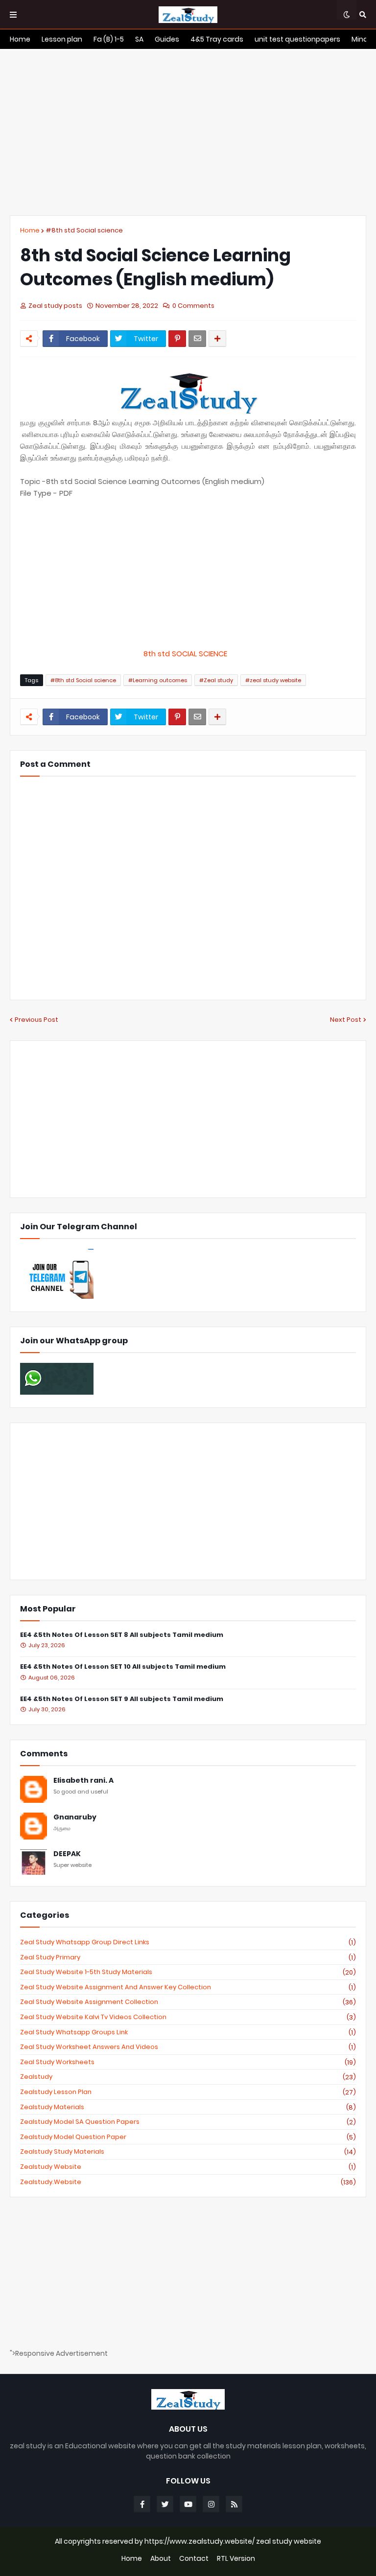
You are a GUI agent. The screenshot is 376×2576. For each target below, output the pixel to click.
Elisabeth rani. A (83, 1781)
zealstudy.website (188, 2182)
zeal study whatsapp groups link (188, 2032)
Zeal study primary (188, 1957)
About (161, 2559)
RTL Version (236, 2559)
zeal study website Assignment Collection (188, 2002)
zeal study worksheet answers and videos (188, 2047)
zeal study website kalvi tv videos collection (188, 2017)
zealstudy (188, 2077)
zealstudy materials (188, 2107)
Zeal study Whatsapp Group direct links (188, 1942)
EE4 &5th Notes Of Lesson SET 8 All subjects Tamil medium (122, 1635)
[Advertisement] (188, 132)
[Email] (197, 339)
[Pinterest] (177, 339)
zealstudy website (188, 2167)
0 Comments (193, 306)
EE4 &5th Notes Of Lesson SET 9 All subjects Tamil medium (122, 1699)
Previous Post (36, 1020)
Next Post (346, 1020)
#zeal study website (273, 680)
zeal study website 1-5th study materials (188, 1972)
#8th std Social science (84, 230)
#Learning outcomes (158, 680)
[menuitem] (20, 39)
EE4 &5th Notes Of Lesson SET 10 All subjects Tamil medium (123, 1667)
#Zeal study (216, 680)
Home (30, 230)
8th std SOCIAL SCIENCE (188, 654)
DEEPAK (67, 1854)
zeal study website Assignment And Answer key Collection (188, 1987)
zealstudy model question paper (188, 2137)
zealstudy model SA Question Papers (188, 2122)
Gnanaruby (75, 1817)
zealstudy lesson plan (188, 2092)
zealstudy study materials (188, 2152)
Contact (194, 2559)
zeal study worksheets (188, 2062)
